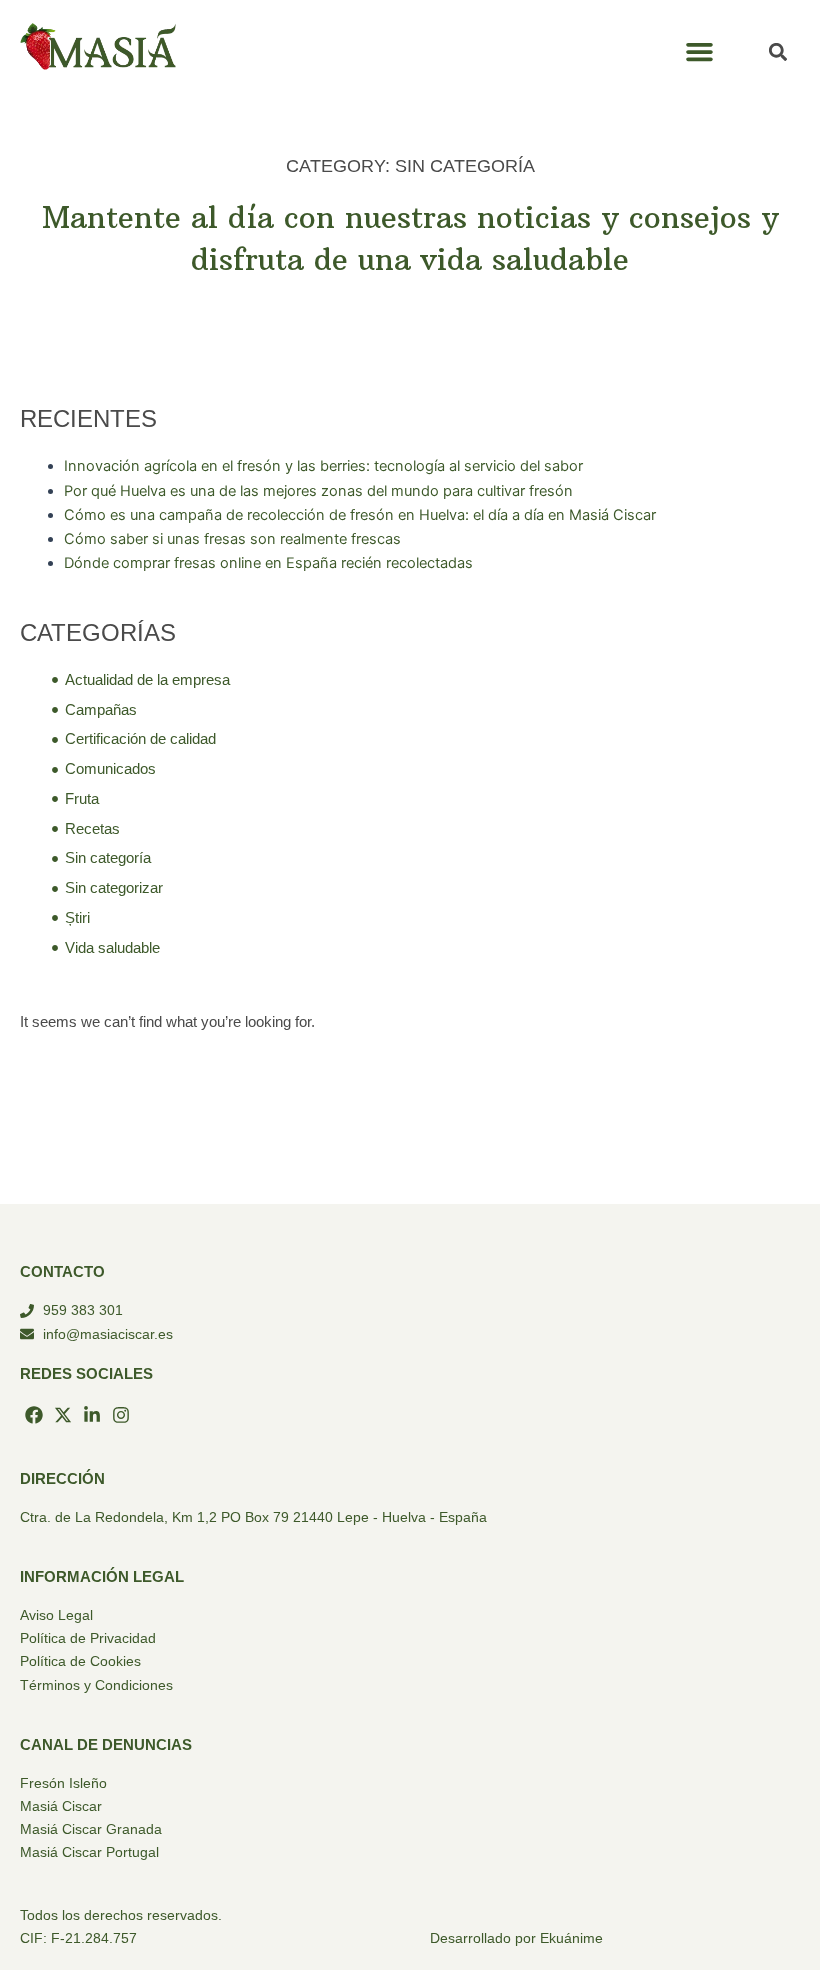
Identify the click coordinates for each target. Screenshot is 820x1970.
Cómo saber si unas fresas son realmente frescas (232, 539)
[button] (700, 52)
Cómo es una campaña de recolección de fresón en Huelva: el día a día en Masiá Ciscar (360, 515)
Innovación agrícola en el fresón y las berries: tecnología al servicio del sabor (323, 466)
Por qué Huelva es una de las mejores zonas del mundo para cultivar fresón (318, 491)
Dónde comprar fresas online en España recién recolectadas (268, 563)
